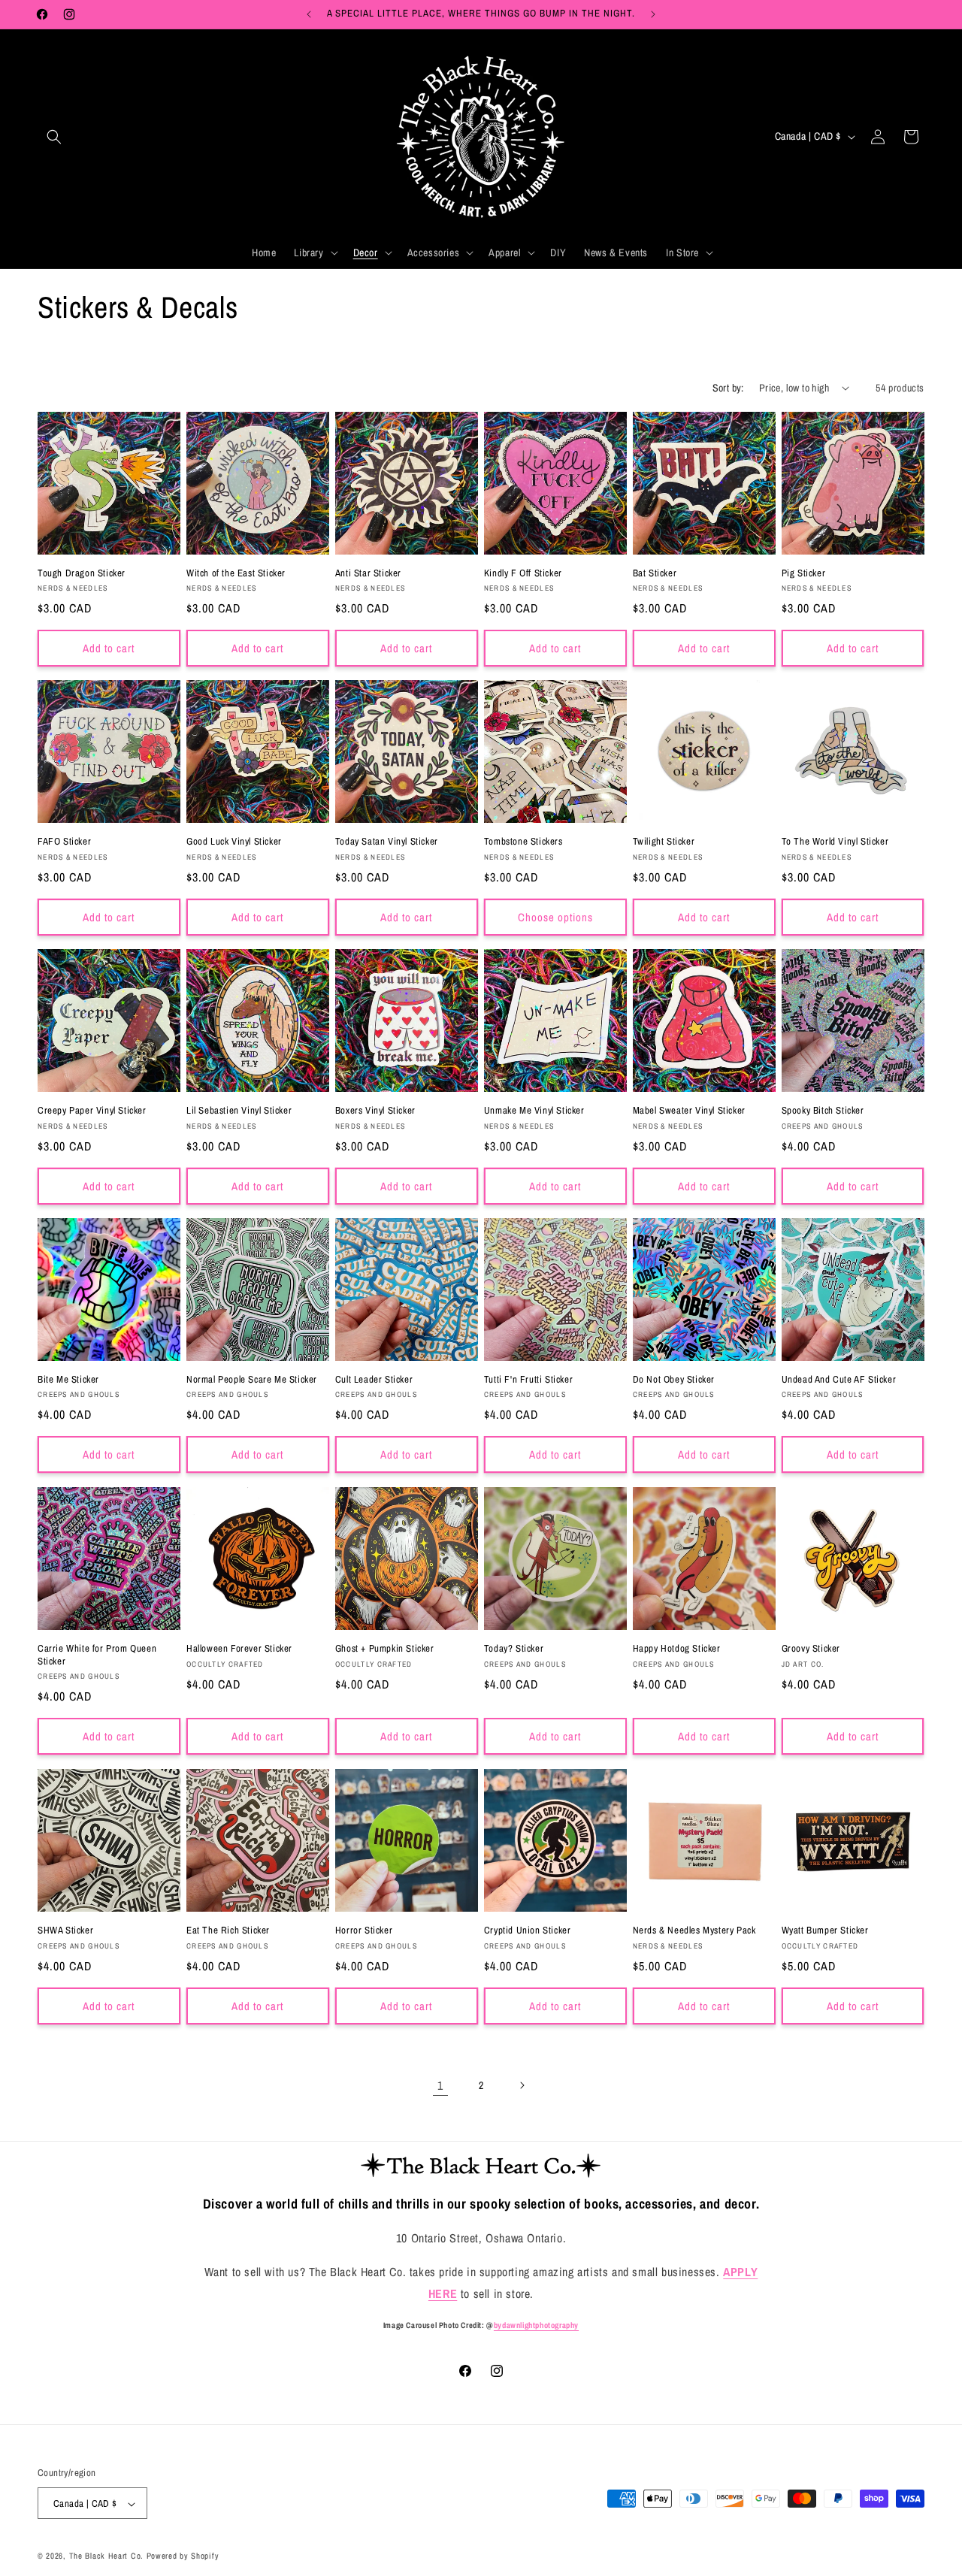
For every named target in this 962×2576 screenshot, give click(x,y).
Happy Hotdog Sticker (677, 1649)
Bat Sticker (655, 573)
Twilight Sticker (664, 842)
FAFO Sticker (64, 842)
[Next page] (522, 2085)
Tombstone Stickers (523, 842)
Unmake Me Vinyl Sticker (534, 1111)
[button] (54, 137)
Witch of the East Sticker (236, 573)
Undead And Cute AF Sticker (839, 1380)
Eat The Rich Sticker (228, 1930)
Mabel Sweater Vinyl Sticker (689, 1111)
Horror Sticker (364, 1930)
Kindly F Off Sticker (523, 573)
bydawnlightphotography (536, 2325)
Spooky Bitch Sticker (823, 1111)
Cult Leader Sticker (374, 1380)
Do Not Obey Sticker (674, 1380)
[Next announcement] (653, 14)
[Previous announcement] (309, 14)
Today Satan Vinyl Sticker (387, 842)
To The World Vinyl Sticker (835, 842)
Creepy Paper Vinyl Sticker (92, 1111)
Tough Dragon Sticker (82, 573)
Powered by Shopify (183, 2556)
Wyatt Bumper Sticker (825, 1930)
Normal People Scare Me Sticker (252, 1380)
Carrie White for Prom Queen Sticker (97, 1655)
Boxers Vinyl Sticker (375, 1111)
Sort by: (728, 388)
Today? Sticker (514, 1649)
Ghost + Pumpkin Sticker (385, 1649)
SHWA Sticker (65, 1930)
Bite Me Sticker (68, 1380)
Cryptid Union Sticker (528, 1930)
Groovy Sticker (811, 1649)
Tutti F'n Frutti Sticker (528, 1380)
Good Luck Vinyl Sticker (234, 842)
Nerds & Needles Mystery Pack (694, 1930)
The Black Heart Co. (106, 2556)
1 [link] (440, 2085)
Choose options (555, 917)
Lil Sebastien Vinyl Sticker (239, 1111)
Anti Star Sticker (368, 573)
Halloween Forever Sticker (239, 1649)
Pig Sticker (804, 573)
